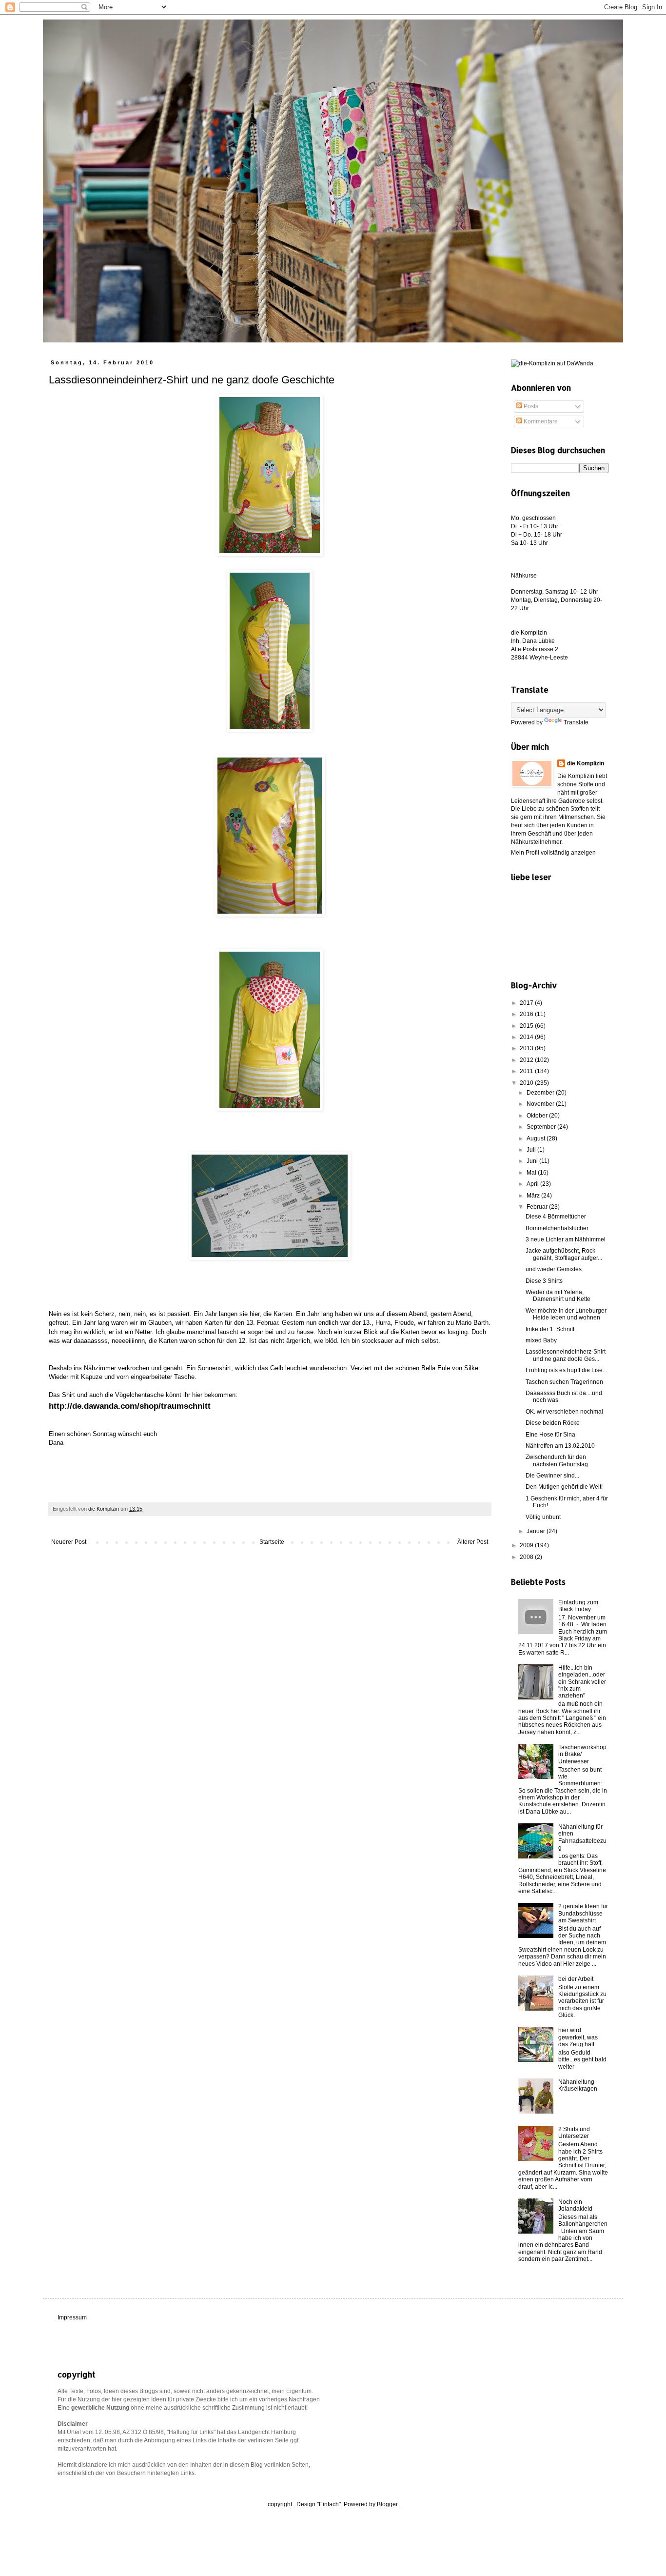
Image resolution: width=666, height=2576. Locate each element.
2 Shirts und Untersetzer (574, 2133)
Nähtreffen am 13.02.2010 (560, 1446)
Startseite (272, 1542)
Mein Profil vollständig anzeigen (553, 853)
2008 (527, 1557)
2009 (527, 1545)
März (534, 1196)
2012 (527, 1060)
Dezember (541, 1093)
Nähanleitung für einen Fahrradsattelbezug (582, 1837)
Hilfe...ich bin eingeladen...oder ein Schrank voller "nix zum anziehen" (582, 1682)
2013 (527, 1048)
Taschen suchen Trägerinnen (564, 1382)
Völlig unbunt (543, 1517)
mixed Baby (541, 1340)
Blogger (387, 2504)
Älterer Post (473, 1542)
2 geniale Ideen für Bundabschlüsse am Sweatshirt (583, 1913)
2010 (527, 1083)
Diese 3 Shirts (544, 1281)
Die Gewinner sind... (552, 1476)
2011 (527, 1071)
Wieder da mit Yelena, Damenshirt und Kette (558, 1296)
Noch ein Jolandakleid (575, 2205)
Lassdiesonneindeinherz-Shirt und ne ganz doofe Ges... (566, 1355)
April (533, 1184)
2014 (527, 1037)
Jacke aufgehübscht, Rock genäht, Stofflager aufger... (564, 1254)
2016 (527, 1014)
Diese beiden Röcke (553, 1423)
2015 (527, 1026)
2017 (527, 1003)
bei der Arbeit (576, 1979)
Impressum (72, 2317)
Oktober (538, 1116)
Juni (533, 1161)
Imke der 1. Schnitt (550, 1329)
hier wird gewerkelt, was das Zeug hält (578, 2037)
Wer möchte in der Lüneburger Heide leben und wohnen (566, 1314)
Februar (538, 1207)
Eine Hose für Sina (550, 1435)
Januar (537, 1531)
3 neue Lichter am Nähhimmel (566, 1239)
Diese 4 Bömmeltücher (556, 1217)
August (537, 1138)
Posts (530, 406)
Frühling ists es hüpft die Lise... (566, 1370)
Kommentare (540, 421)
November (541, 1104)
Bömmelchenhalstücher (557, 1228)
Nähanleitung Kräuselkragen (578, 2085)
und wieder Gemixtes (554, 1269)
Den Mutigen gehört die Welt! (564, 1487)
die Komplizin (586, 763)
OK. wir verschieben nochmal (564, 1412)
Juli (532, 1150)
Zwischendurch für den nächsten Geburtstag (557, 1460)
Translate (576, 722)
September (542, 1127)
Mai (532, 1173)
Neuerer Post (69, 1542)
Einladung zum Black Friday (578, 1606)
